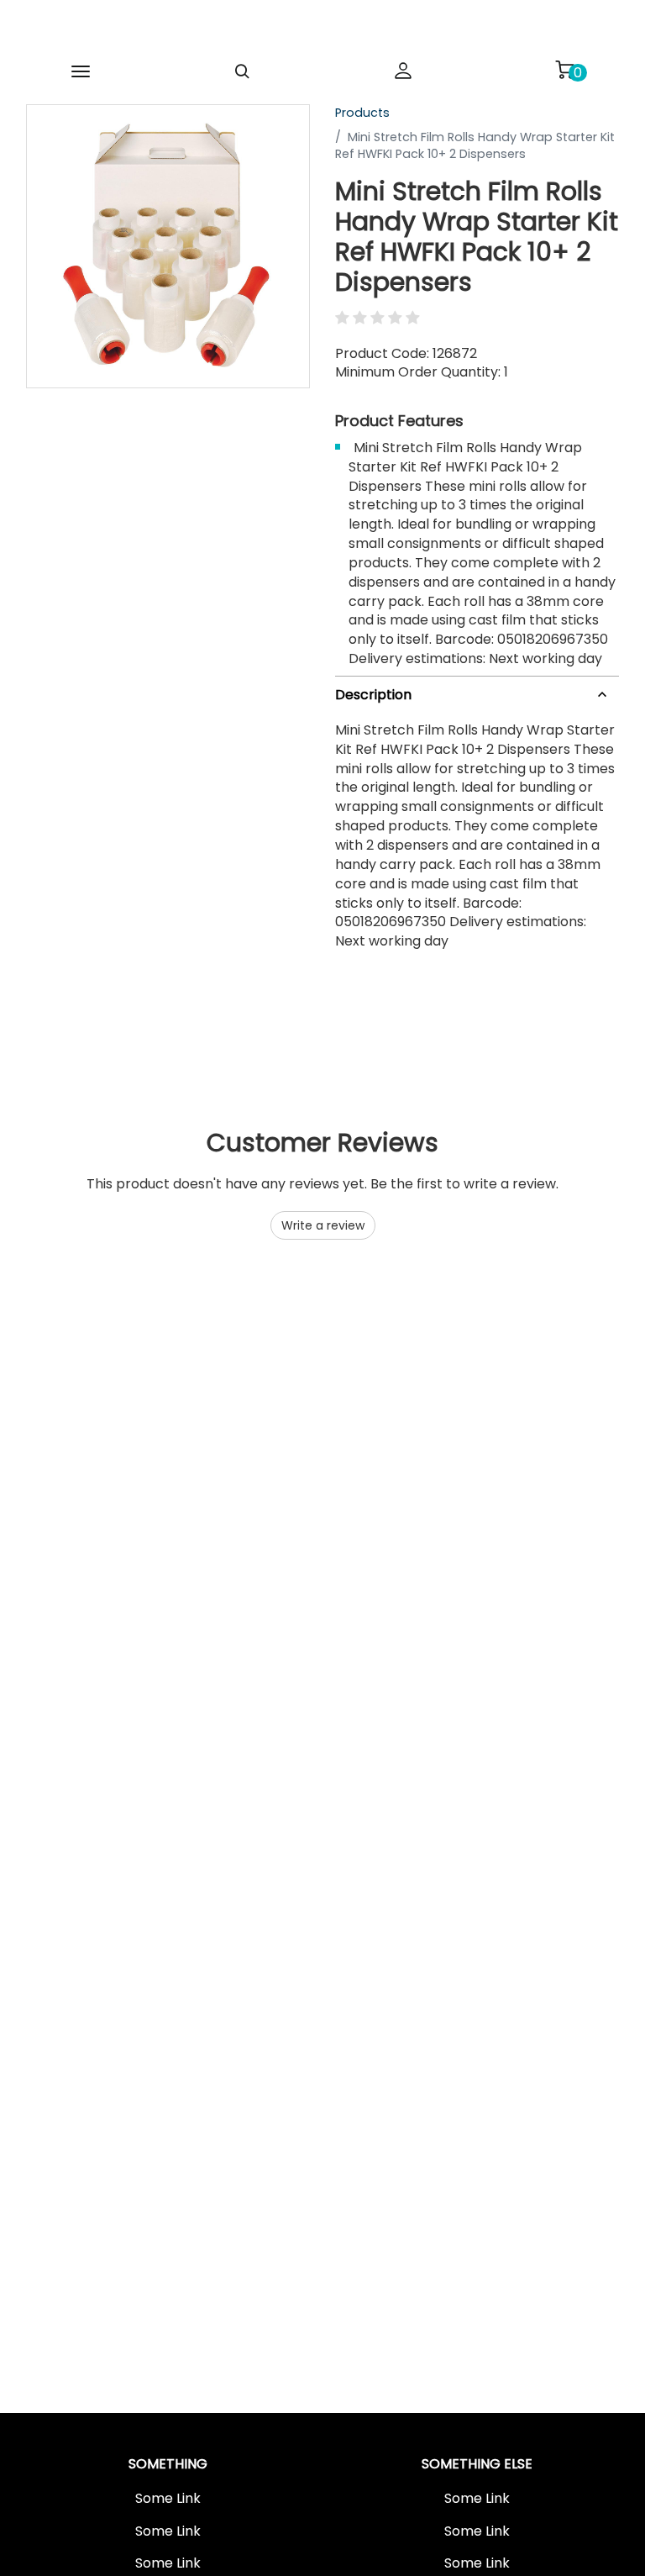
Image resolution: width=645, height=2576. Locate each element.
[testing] (302, 29)
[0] (564, 70)
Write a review (323, 1225)
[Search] (242, 71)
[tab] (477, 692)
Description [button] (373, 695)
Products (362, 113)
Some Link (168, 2499)
